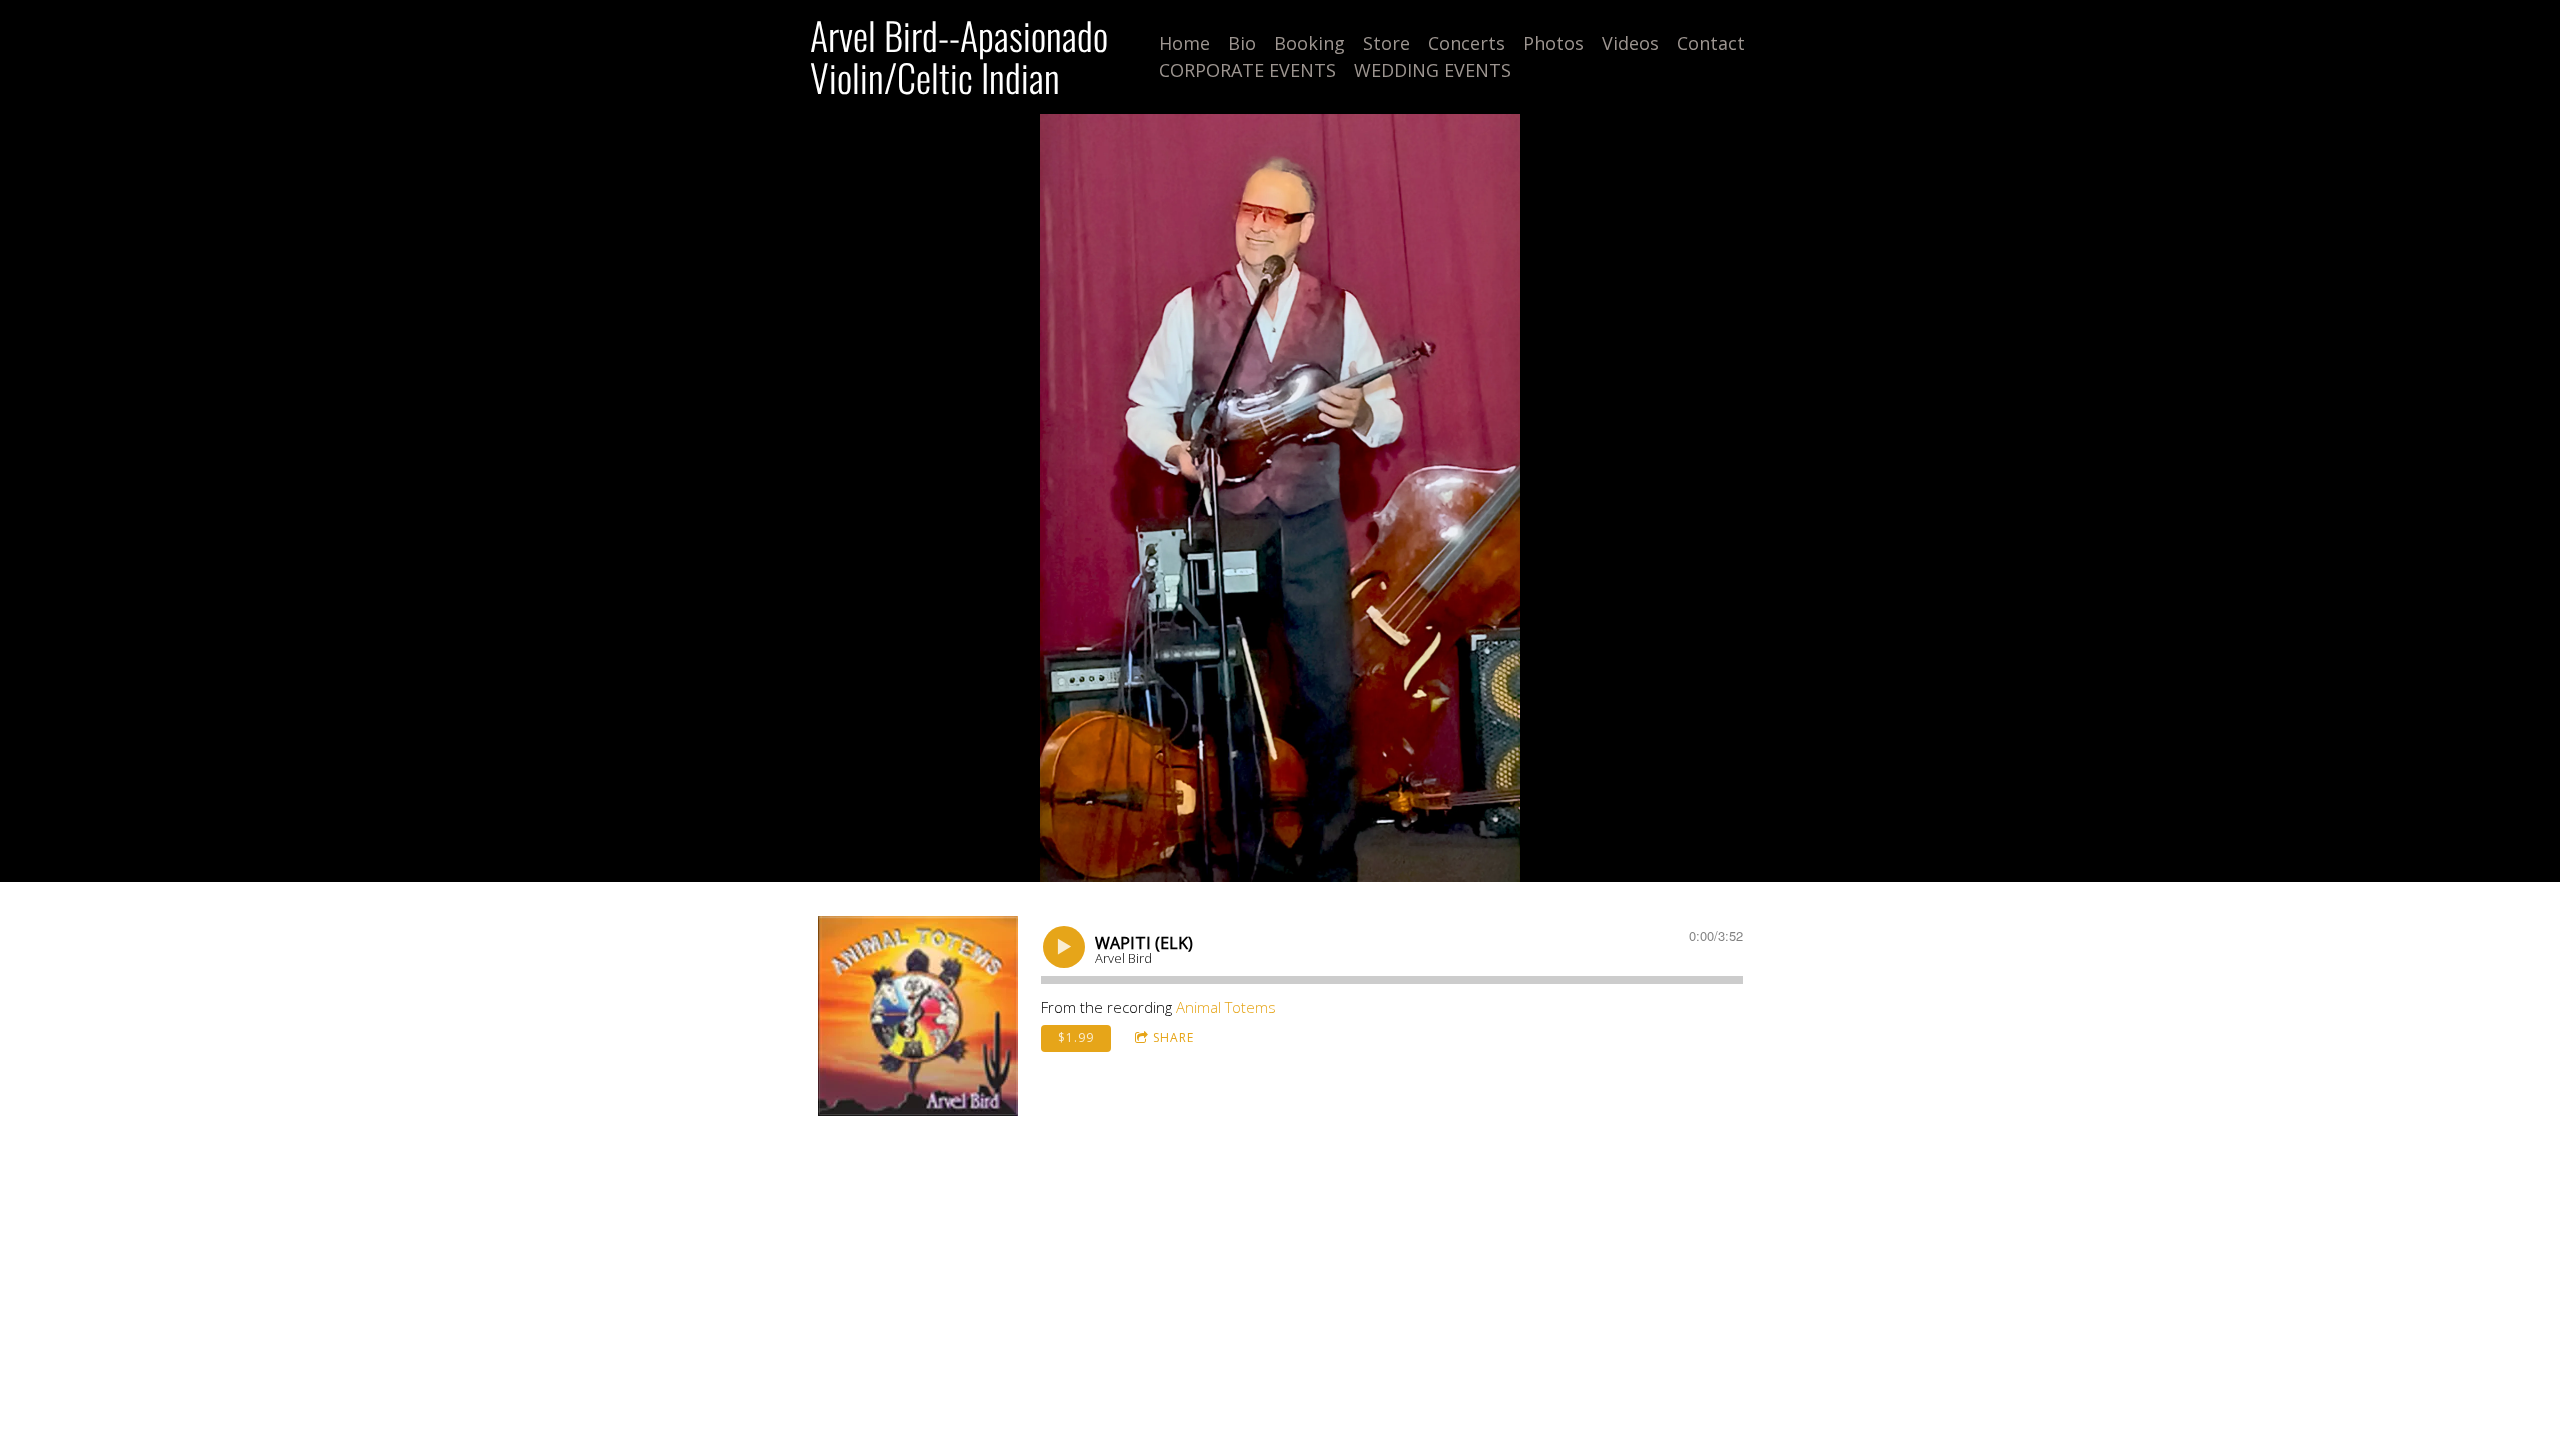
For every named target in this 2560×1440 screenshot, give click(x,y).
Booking (1309, 43)
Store (1386, 43)
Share (1173, 1037)
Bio (1242, 43)
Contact (1711, 43)
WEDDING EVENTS (1432, 70)
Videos (1630, 43)
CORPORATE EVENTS (1247, 70)
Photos (1553, 43)
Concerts (1466, 43)
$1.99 (1076, 1037)
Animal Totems (1226, 1007)
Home (1184, 43)
